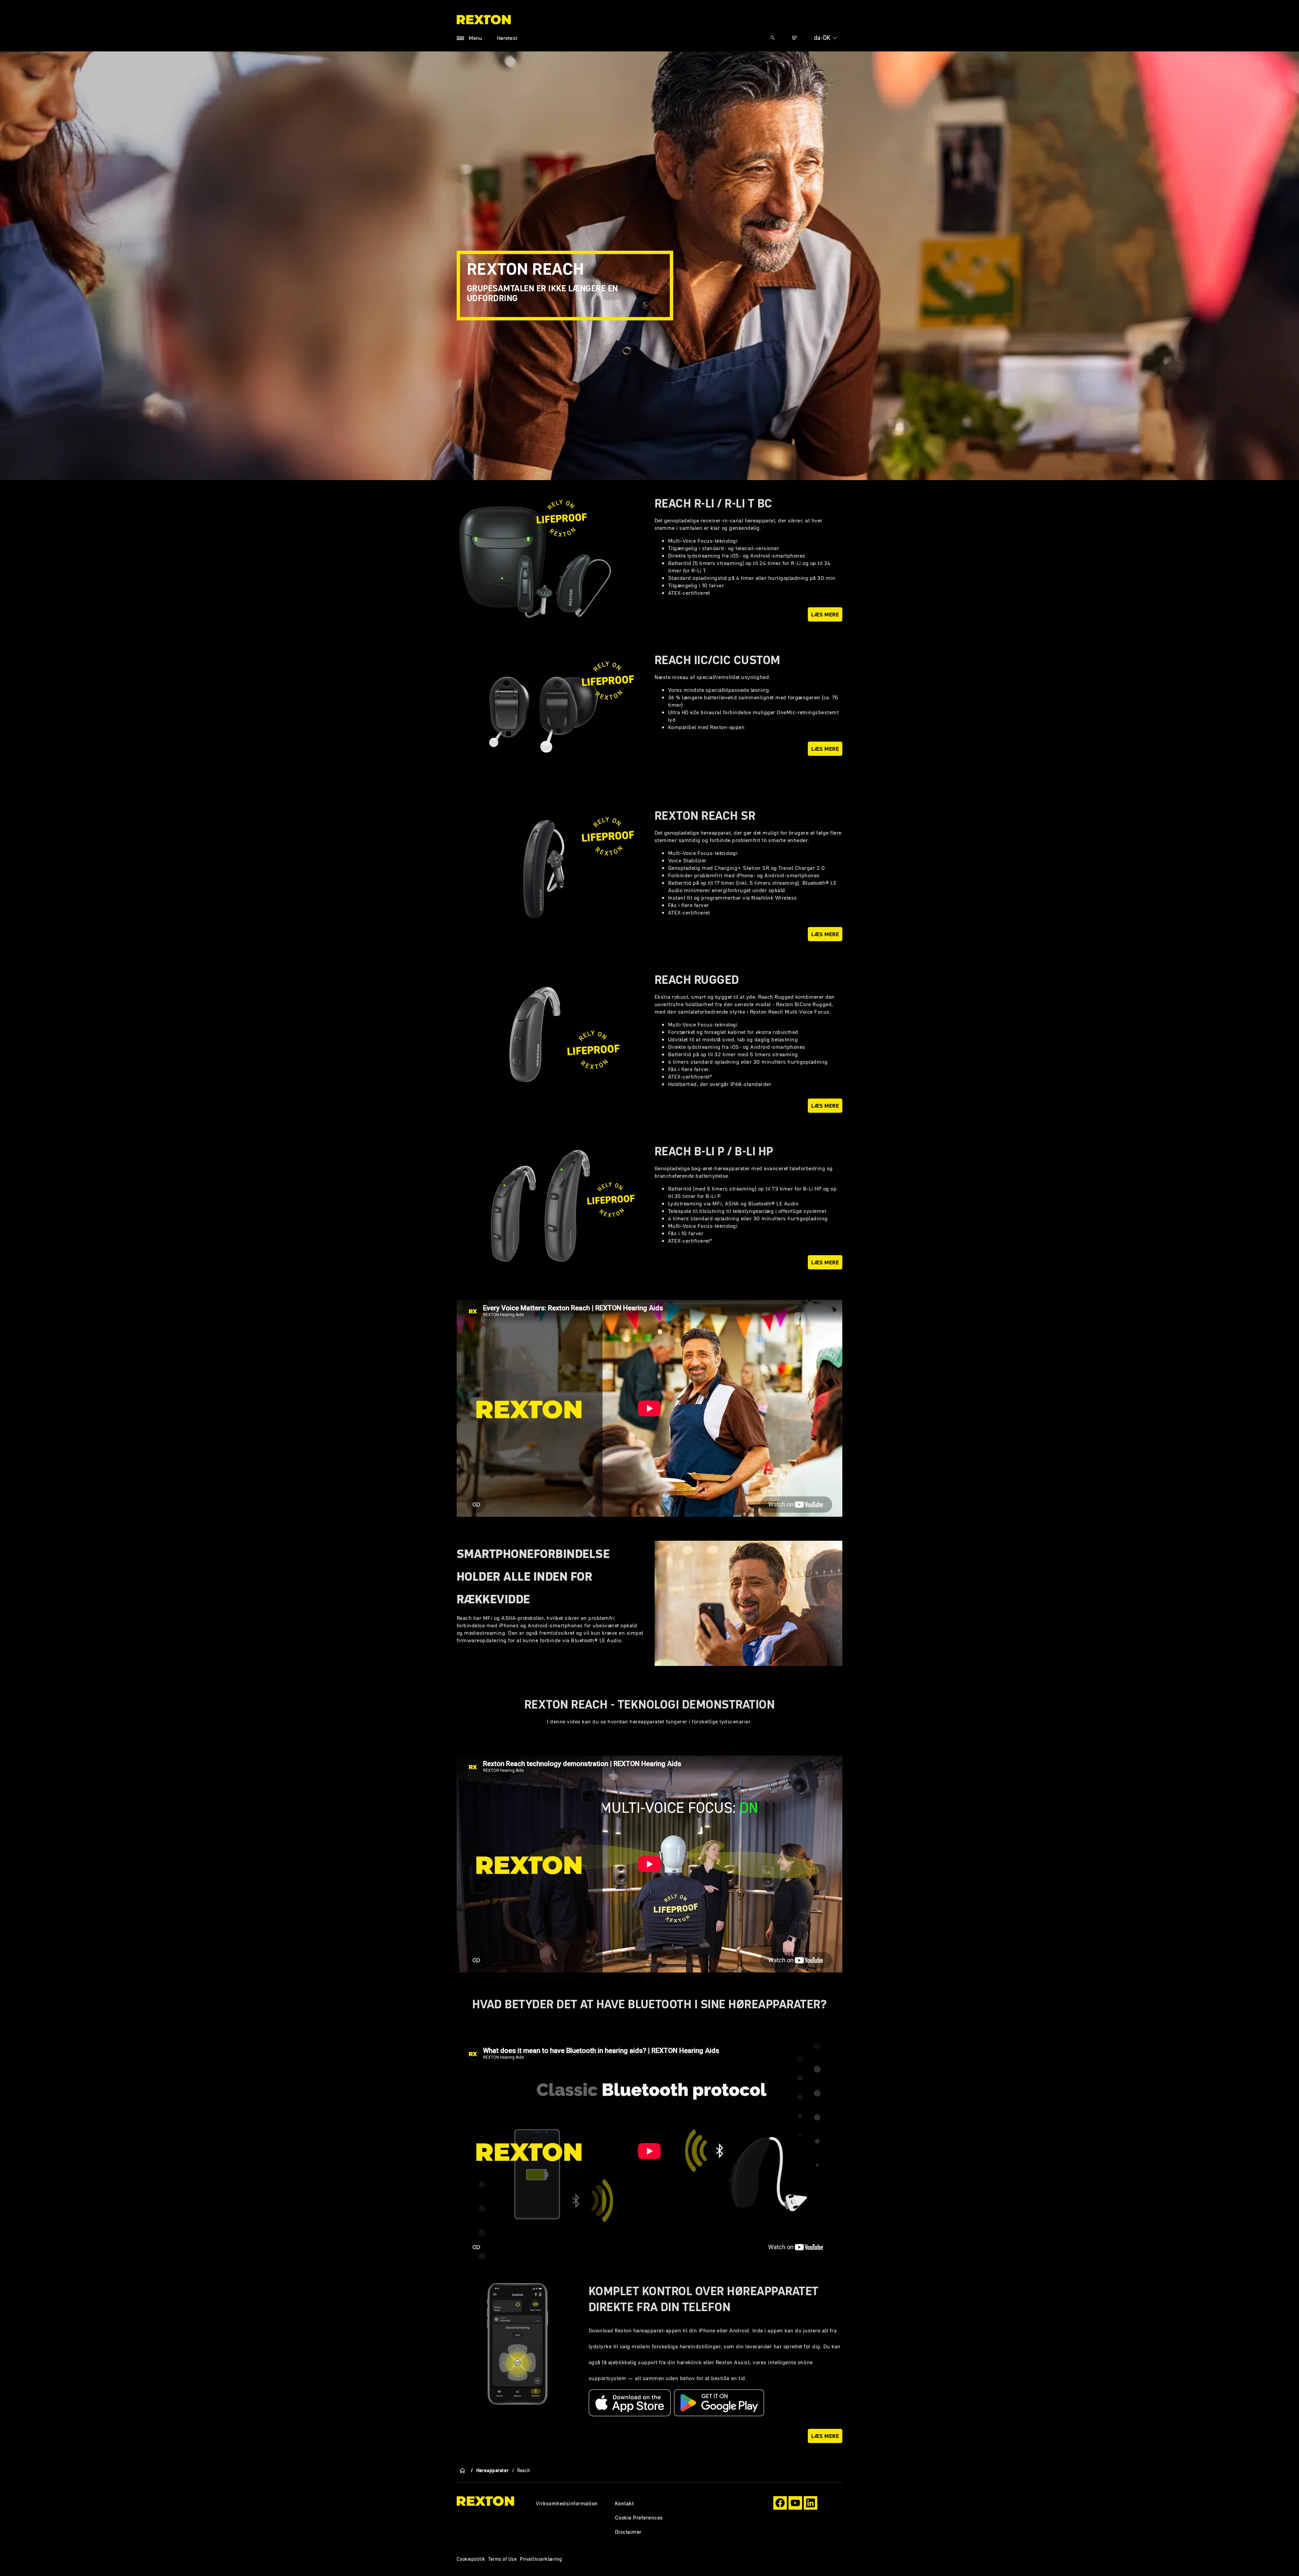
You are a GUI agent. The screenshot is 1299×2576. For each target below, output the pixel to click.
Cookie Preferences (639, 2517)
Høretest (507, 38)
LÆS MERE (825, 749)
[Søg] (773, 38)
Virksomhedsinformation (567, 2503)
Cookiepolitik (471, 2559)
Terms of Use (502, 2559)
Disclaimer (628, 2532)
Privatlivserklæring (541, 2559)
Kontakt (624, 2503)
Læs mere (825, 614)
